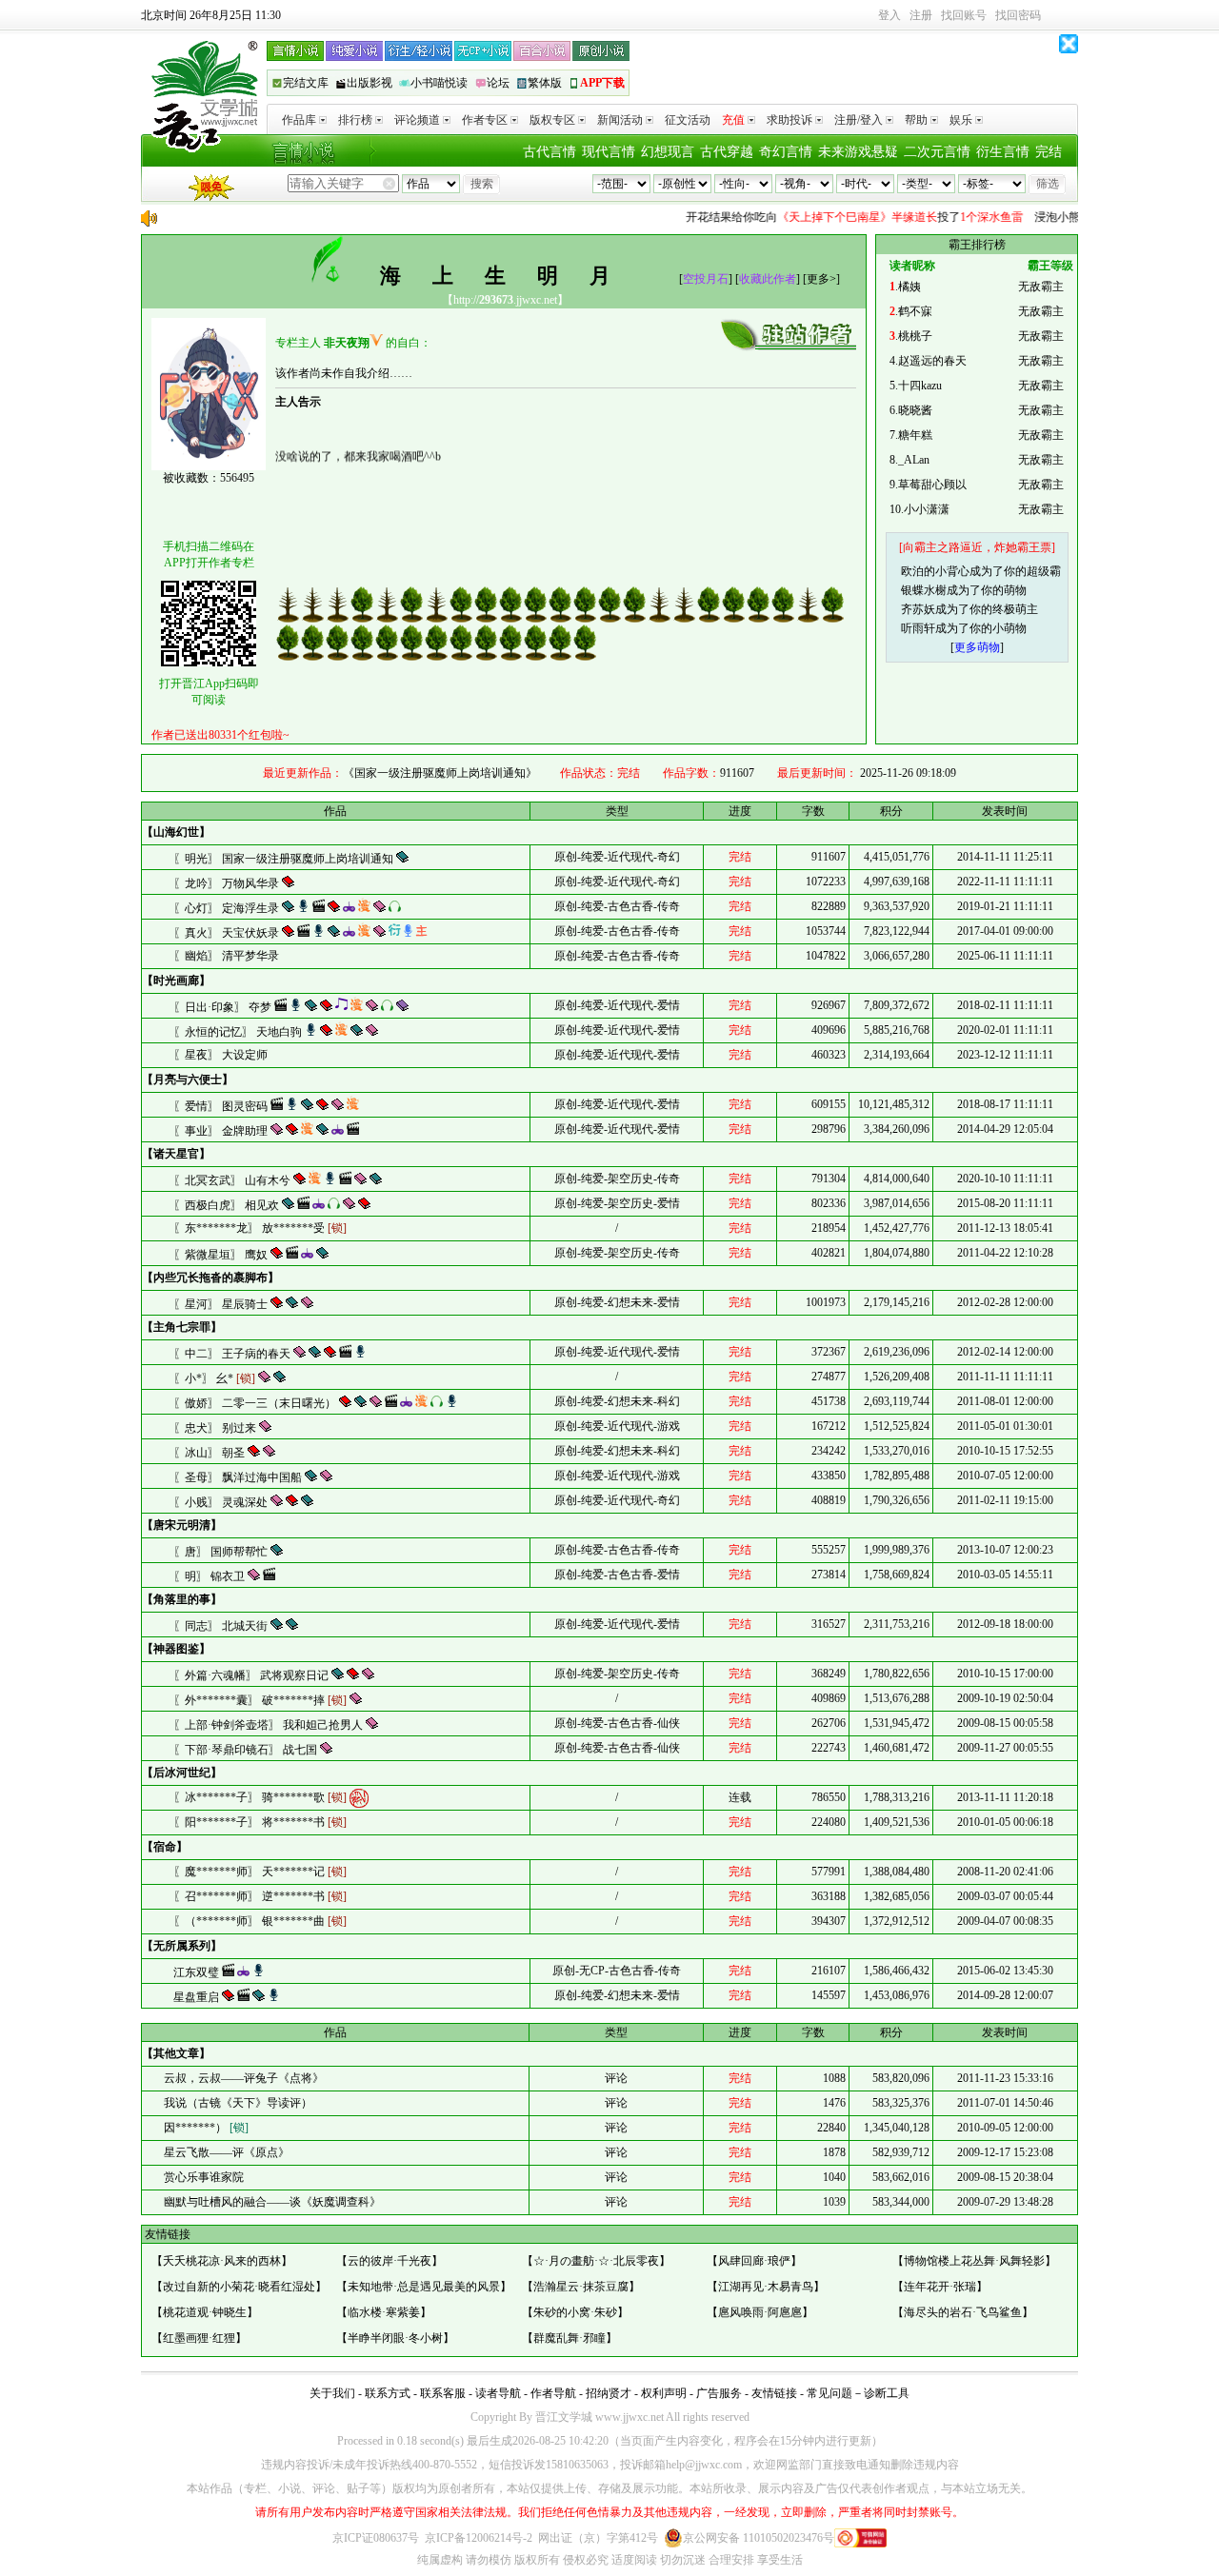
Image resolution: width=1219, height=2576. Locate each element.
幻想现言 (668, 152)
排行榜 (355, 120)
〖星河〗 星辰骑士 (222, 1304)
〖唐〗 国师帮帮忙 (222, 1552)
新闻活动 (620, 120)
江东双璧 (198, 1972)
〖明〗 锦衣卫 (210, 1576)
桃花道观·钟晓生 (205, 2312)
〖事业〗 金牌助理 (222, 1131)
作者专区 (485, 120)
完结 (1049, 152)
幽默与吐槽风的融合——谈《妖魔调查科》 (271, 2202)
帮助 (916, 120)
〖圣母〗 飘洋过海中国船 (239, 1477)
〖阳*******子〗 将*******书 (260, 1822)
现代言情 (609, 152)
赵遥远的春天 (932, 361)
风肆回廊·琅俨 (754, 2261)
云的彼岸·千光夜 (390, 2261)
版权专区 (552, 120)
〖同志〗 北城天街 (222, 1626)
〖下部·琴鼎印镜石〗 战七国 (247, 1750)
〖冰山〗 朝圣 (210, 1453)
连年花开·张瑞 (940, 2287)
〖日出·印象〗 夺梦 (224, 1007)
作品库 (299, 120)
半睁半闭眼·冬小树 (395, 2338)
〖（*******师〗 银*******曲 (260, 1921)
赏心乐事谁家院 (202, 2177)
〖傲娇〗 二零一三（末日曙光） (256, 1403)
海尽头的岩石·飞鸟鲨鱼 (963, 2312)
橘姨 (909, 287)
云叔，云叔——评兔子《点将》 (242, 2078)
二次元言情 (937, 152)
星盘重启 (198, 1997)
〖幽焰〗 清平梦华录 (226, 956)
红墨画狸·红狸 (199, 2338)
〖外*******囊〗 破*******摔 (260, 1700)
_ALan (914, 460)
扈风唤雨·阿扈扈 (760, 2312)
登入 (889, 15)
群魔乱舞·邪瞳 (570, 2338)
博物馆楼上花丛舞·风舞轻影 (974, 2261)
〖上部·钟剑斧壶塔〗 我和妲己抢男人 (270, 1725)
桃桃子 (915, 336)
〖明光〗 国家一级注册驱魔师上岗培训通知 (285, 859)
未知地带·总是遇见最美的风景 (424, 2287)
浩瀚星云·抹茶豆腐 (581, 2287)
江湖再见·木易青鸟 (766, 2287)
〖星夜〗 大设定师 (220, 1055)
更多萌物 (977, 647)
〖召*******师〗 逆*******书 (260, 1896)
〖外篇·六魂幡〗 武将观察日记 (252, 1675)
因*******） (205, 2128)
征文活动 (688, 120)
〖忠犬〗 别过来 (216, 1428)
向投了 (831, 217)
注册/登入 (859, 120)
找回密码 (1018, 15)
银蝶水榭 (924, 590)
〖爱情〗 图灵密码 (222, 1106)
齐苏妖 (918, 609)
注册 (921, 15)
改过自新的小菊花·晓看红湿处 (239, 2287)
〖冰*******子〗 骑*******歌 (260, 1796)
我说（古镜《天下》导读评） (237, 2103)
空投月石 (706, 279)
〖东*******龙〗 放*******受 (260, 1228)
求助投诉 (789, 120)
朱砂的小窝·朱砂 (575, 2312)
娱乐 (961, 120)
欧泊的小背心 (935, 571)
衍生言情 (1003, 152)
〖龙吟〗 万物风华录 (228, 883)
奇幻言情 (786, 152)
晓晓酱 (915, 410)
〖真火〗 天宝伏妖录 (228, 933)
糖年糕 (915, 435)
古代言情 (550, 152)
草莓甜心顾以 (932, 485)
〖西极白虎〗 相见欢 (228, 1205)
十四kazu (920, 386)
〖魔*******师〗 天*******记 (260, 1872)
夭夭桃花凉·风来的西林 (222, 2261)
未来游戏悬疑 (858, 152)
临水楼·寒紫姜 (384, 2312)
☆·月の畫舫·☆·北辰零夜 (596, 2261)
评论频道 (417, 120)
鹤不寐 (915, 311)
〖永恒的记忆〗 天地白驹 (239, 1032)
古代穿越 (727, 152)
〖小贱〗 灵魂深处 (222, 1502)
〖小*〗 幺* (214, 1378)
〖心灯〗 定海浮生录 (228, 908)
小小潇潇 (927, 509)
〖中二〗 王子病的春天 (233, 1354)
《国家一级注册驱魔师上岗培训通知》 (440, 773)
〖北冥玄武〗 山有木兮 (233, 1180)
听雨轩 (918, 628)
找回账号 (964, 15)
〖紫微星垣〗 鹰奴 (222, 1255)
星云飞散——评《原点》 (225, 2152)
